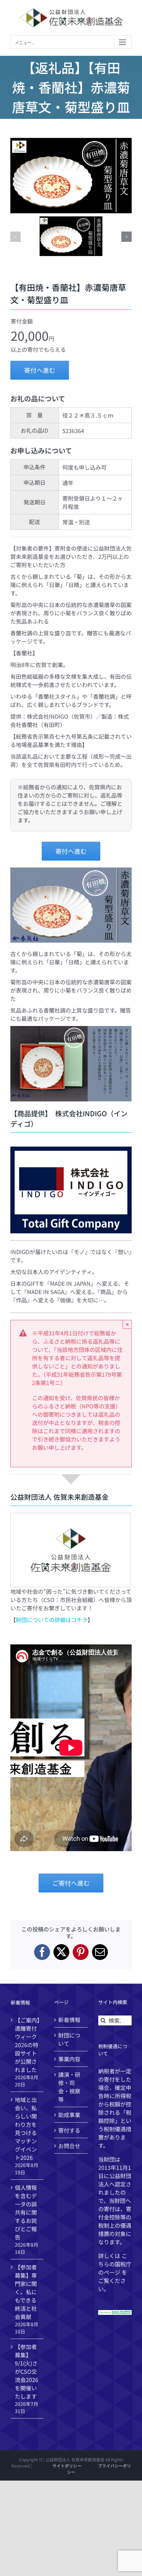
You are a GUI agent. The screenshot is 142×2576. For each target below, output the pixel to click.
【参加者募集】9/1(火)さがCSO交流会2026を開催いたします (27, 2371)
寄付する (69, 2130)
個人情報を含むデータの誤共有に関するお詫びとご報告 (26, 2212)
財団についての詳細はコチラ (52, 1620)
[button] (16, 237)
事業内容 (69, 2059)
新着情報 (69, 2020)
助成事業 (69, 2115)
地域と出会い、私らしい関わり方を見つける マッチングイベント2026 (26, 2128)
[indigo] (71, 1149)
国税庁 (123, 2264)
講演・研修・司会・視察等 (69, 2087)
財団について (69, 2039)
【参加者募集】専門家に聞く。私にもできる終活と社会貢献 (26, 2292)
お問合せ (69, 2146)
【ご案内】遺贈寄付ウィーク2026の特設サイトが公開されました (27, 2045)
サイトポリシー (67, 2466)
